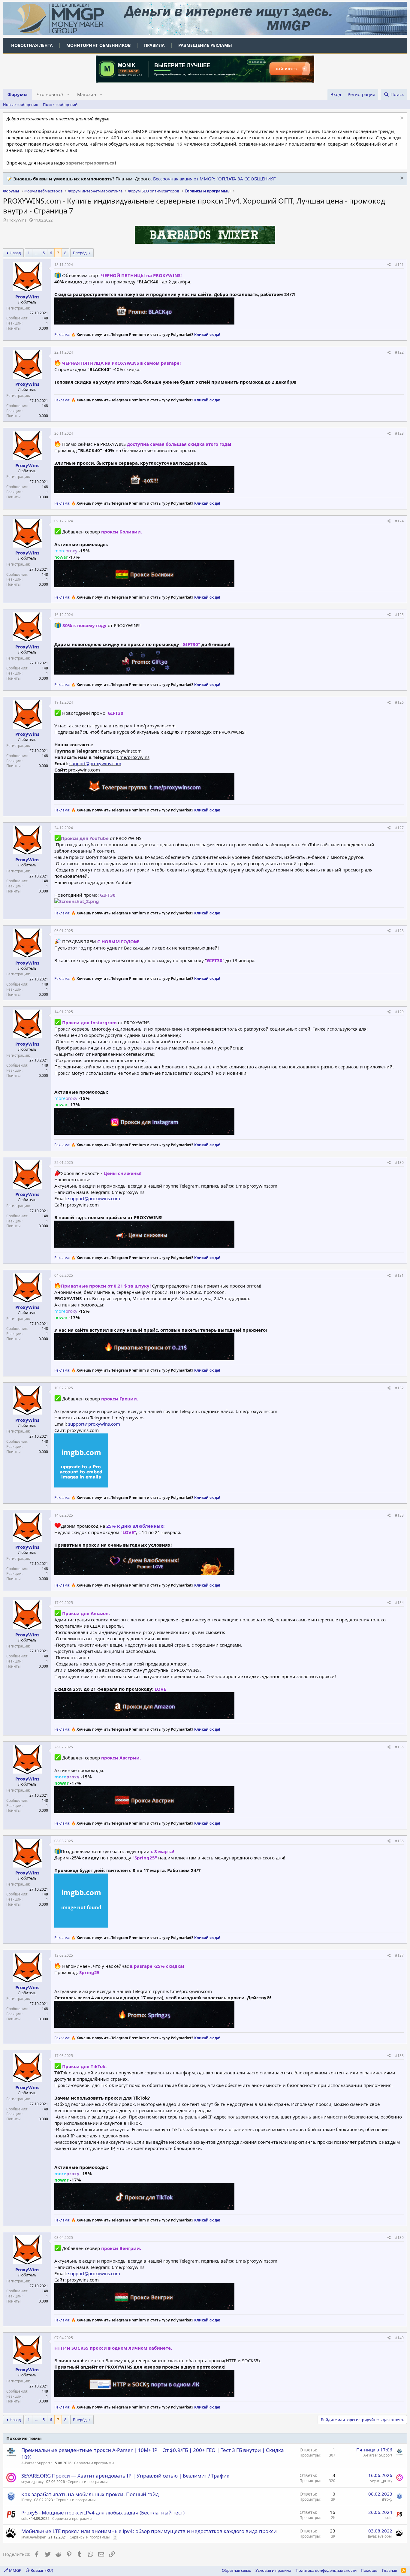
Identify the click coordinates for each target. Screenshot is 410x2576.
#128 (399, 931)
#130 (399, 1163)
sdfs (25, 2519)
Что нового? (50, 94)
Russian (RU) (41, 2570)
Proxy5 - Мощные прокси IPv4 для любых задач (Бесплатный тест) (103, 2513)
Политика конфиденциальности (326, 2570)
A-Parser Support (36, 2463)
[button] (68, 94)
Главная (390, 2570)
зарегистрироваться (90, 163)
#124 (399, 521)
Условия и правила (273, 2570)
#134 (399, 1603)
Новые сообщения (21, 104)
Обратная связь (237, 2570)
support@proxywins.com (95, 763)
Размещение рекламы (205, 45)
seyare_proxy (32, 2482)
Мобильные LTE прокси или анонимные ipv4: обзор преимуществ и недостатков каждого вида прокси (149, 2531)
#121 (399, 265)
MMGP (15, 2570)
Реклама (62, 335)
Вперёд (80, 253)
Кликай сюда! (207, 335)
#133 (399, 1515)
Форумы (18, 94)
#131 (399, 1275)
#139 (399, 2238)
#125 (399, 615)
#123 (399, 433)
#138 (399, 2056)
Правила (154, 45)
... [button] (36, 253)
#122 (399, 352)
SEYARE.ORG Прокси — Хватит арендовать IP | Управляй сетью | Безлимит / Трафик (125, 2476)
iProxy (26, 2500)
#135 (399, 1747)
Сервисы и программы (94, 2463)
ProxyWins (17, 220)
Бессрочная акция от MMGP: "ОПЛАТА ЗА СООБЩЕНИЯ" (214, 179)
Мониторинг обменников (98, 45)
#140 (399, 2338)
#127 (399, 828)
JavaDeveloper (33, 2537)
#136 (399, 1841)
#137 (399, 1955)
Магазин (87, 94)
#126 (399, 702)
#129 (399, 1012)
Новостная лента (32, 45)
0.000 (43, 328)
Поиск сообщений (60, 104)
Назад (15, 253)
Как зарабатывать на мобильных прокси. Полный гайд (90, 2494)
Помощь (369, 2570)
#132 (399, 1388)
